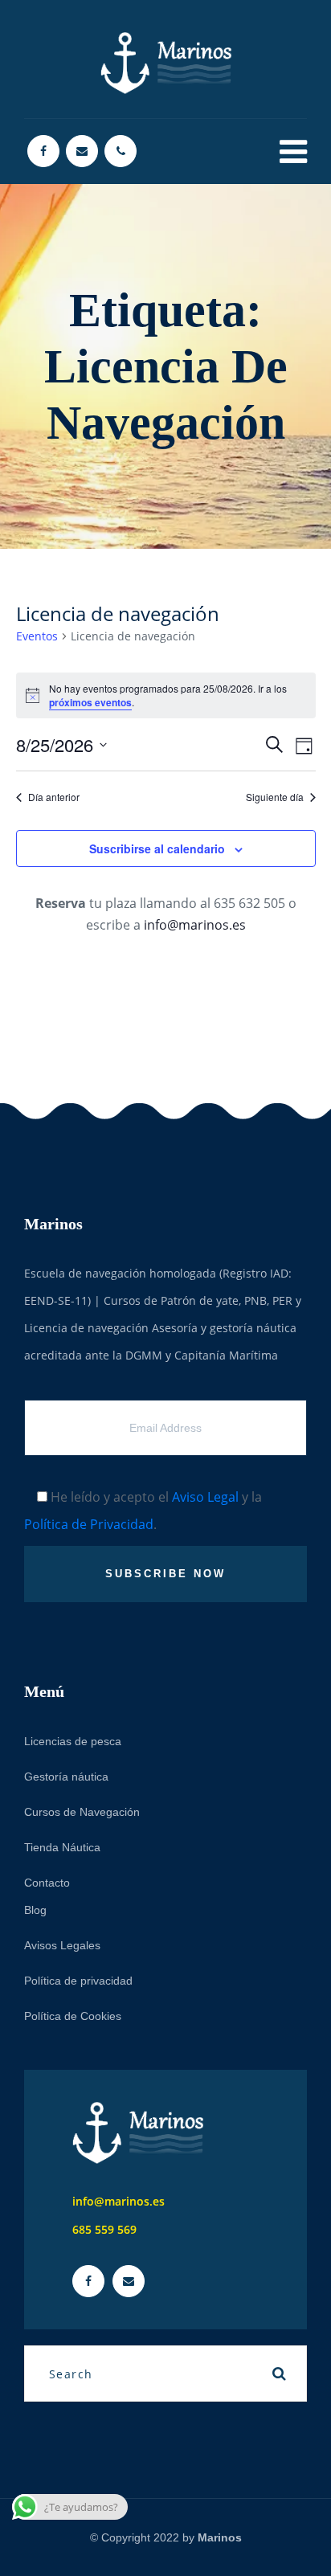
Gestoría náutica (66, 1777)
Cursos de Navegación (82, 1812)
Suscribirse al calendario (157, 848)
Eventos (37, 636)
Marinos (220, 2537)
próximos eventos (90, 702)
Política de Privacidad (89, 1524)
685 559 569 (104, 2229)
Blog (35, 1910)
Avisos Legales (62, 1945)
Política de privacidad (78, 1981)
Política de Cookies (73, 2016)
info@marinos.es (195, 925)
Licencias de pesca (73, 1741)
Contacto (47, 1883)
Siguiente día (275, 797)
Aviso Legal (205, 1497)
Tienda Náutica (62, 1847)
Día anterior (54, 797)
